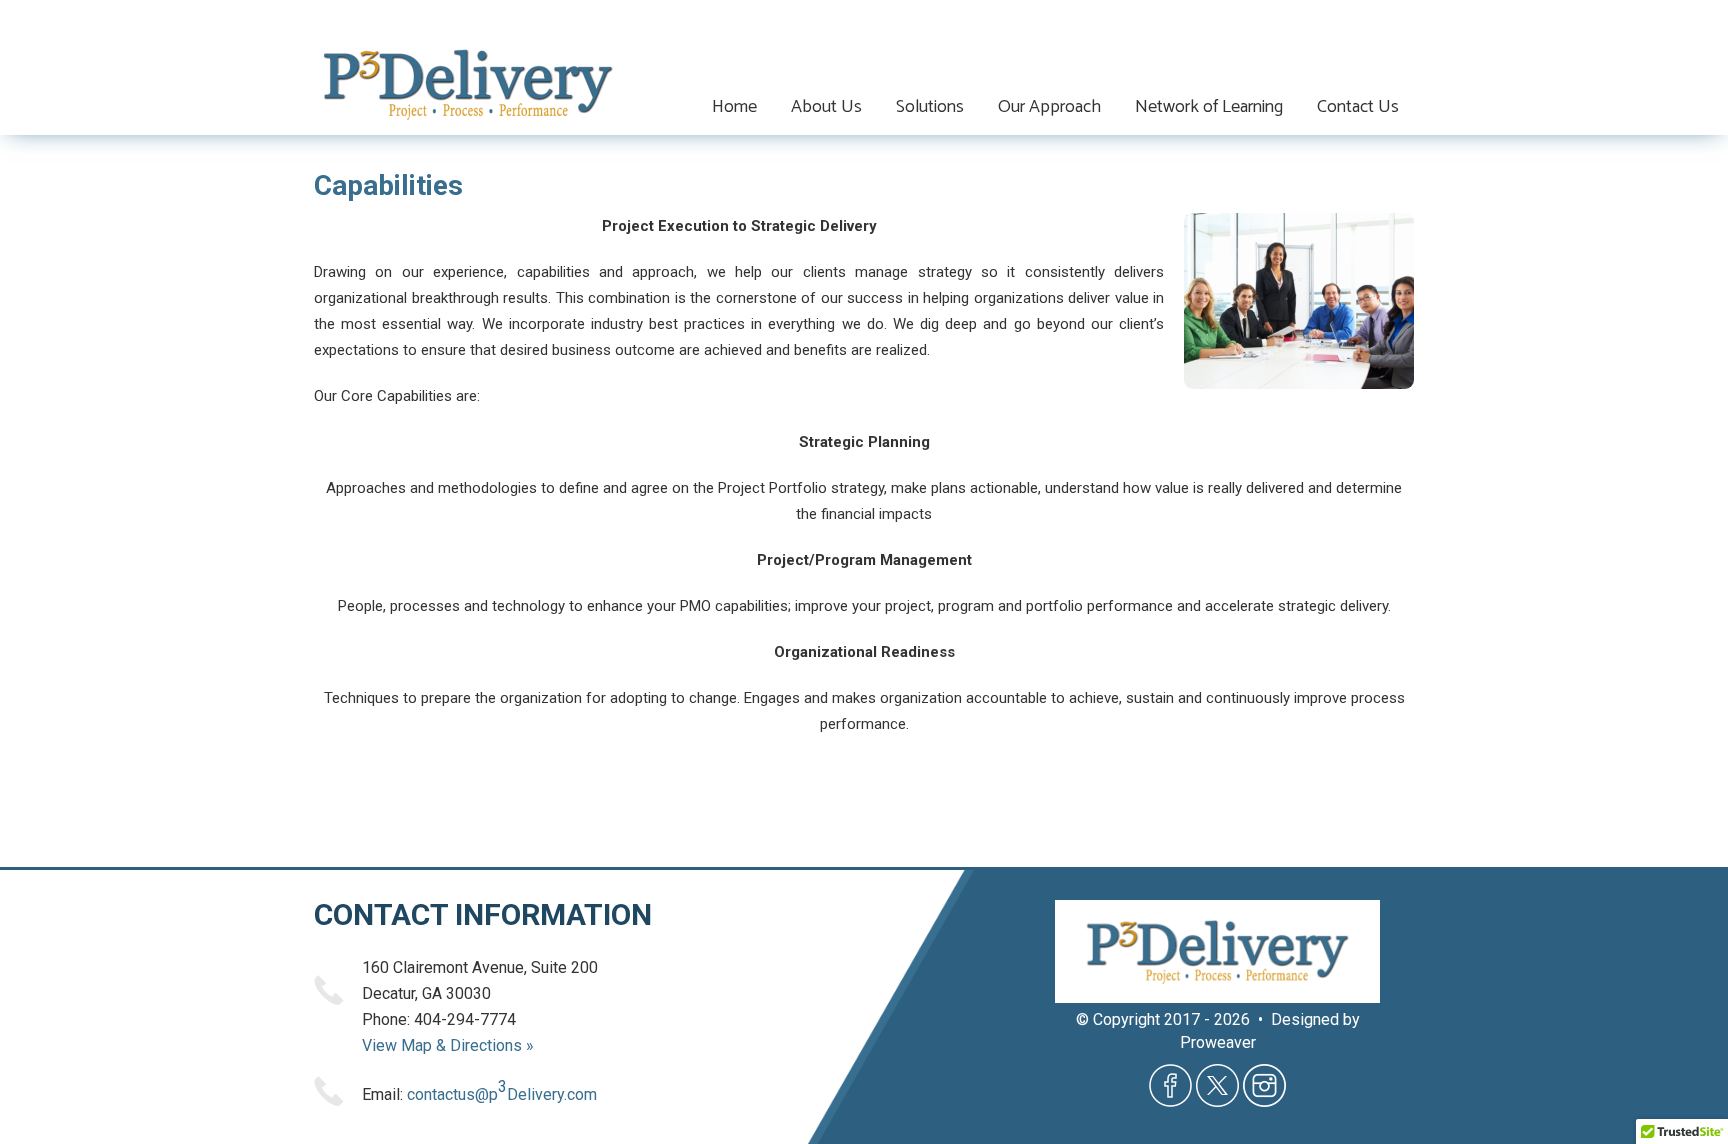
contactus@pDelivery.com (502, 1090)
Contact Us (1358, 107)
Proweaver (1218, 1042)
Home (734, 107)
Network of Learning (1209, 107)
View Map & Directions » (448, 1045)
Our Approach (1049, 107)
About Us (826, 107)
